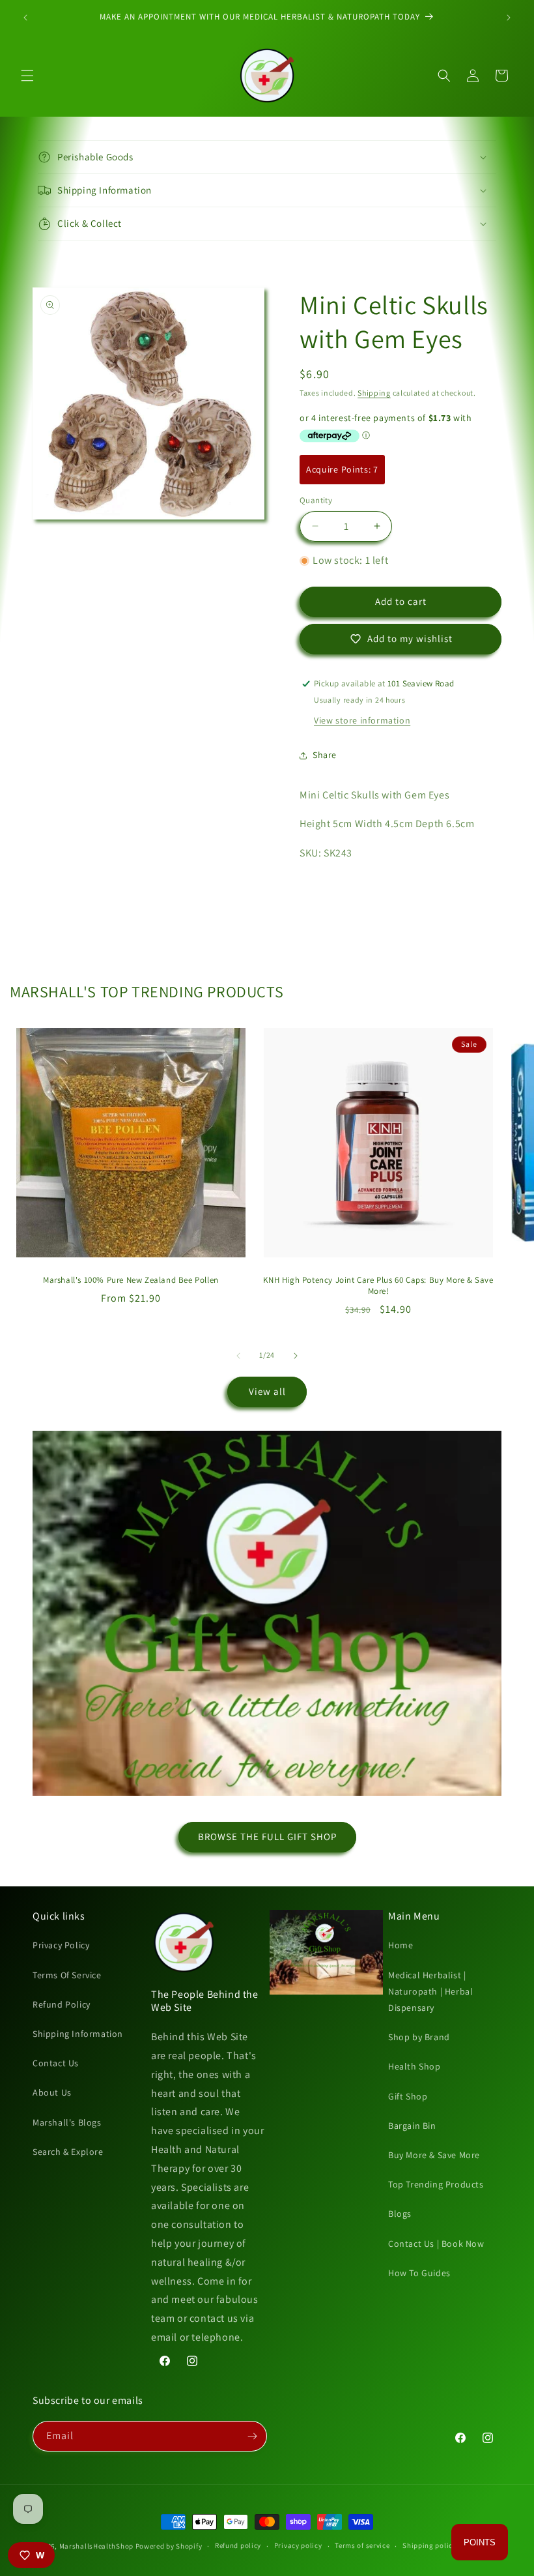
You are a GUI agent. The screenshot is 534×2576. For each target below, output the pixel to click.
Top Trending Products (436, 2184)
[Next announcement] (509, 18)
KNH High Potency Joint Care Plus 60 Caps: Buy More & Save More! (378, 1286)
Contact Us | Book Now (436, 2244)
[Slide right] (296, 1356)
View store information (362, 720)
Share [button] (325, 755)
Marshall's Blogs (67, 2122)
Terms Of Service (67, 1975)
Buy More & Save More (434, 2155)
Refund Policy (62, 2004)
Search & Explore (68, 2152)
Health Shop (415, 2066)
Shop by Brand (419, 2037)
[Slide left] (238, 1356)
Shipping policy (429, 2545)
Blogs (400, 2214)
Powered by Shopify (169, 2546)
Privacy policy (298, 2545)
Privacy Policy (61, 1945)
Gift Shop (408, 2096)
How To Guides (419, 2273)
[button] (27, 76)
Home (400, 1945)
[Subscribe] (252, 2436)
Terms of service (362, 2545)
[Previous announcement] (25, 18)
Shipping (374, 393)
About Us (52, 2092)
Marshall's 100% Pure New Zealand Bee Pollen (131, 1280)
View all (267, 1391)
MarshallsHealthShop (96, 2546)
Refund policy (238, 2545)
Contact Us (56, 2063)
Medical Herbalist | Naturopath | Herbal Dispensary (430, 1991)
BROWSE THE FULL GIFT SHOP (267, 1837)
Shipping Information (78, 2034)
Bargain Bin (412, 2126)
